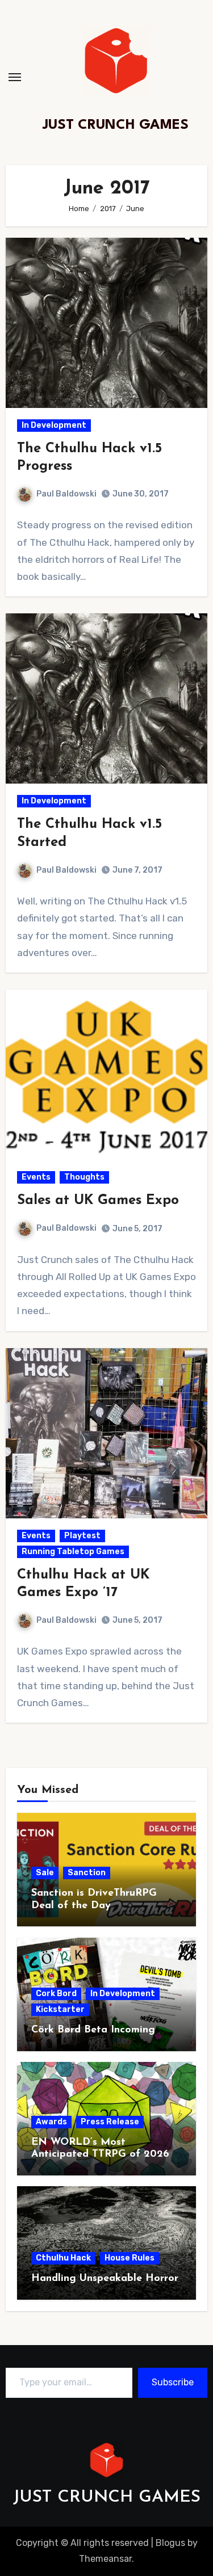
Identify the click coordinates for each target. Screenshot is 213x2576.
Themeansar (105, 2559)
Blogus (170, 2543)
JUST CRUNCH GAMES (116, 125)
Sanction (87, 1873)
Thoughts (84, 1177)
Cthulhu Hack (63, 2258)
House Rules (130, 2258)
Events (36, 1177)
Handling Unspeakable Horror (105, 2279)
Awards (51, 2122)
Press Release (110, 2122)
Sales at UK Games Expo (98, 1201)
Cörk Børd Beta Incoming (93, 2030)
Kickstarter (60, 2009)
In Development (54, 425)
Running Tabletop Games (73, 1552)
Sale (45, 1873)
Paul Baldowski (66, 494)
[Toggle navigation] (15, 77)
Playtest (82, 1536)
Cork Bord (56, 1994)
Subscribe (173, 2382)
